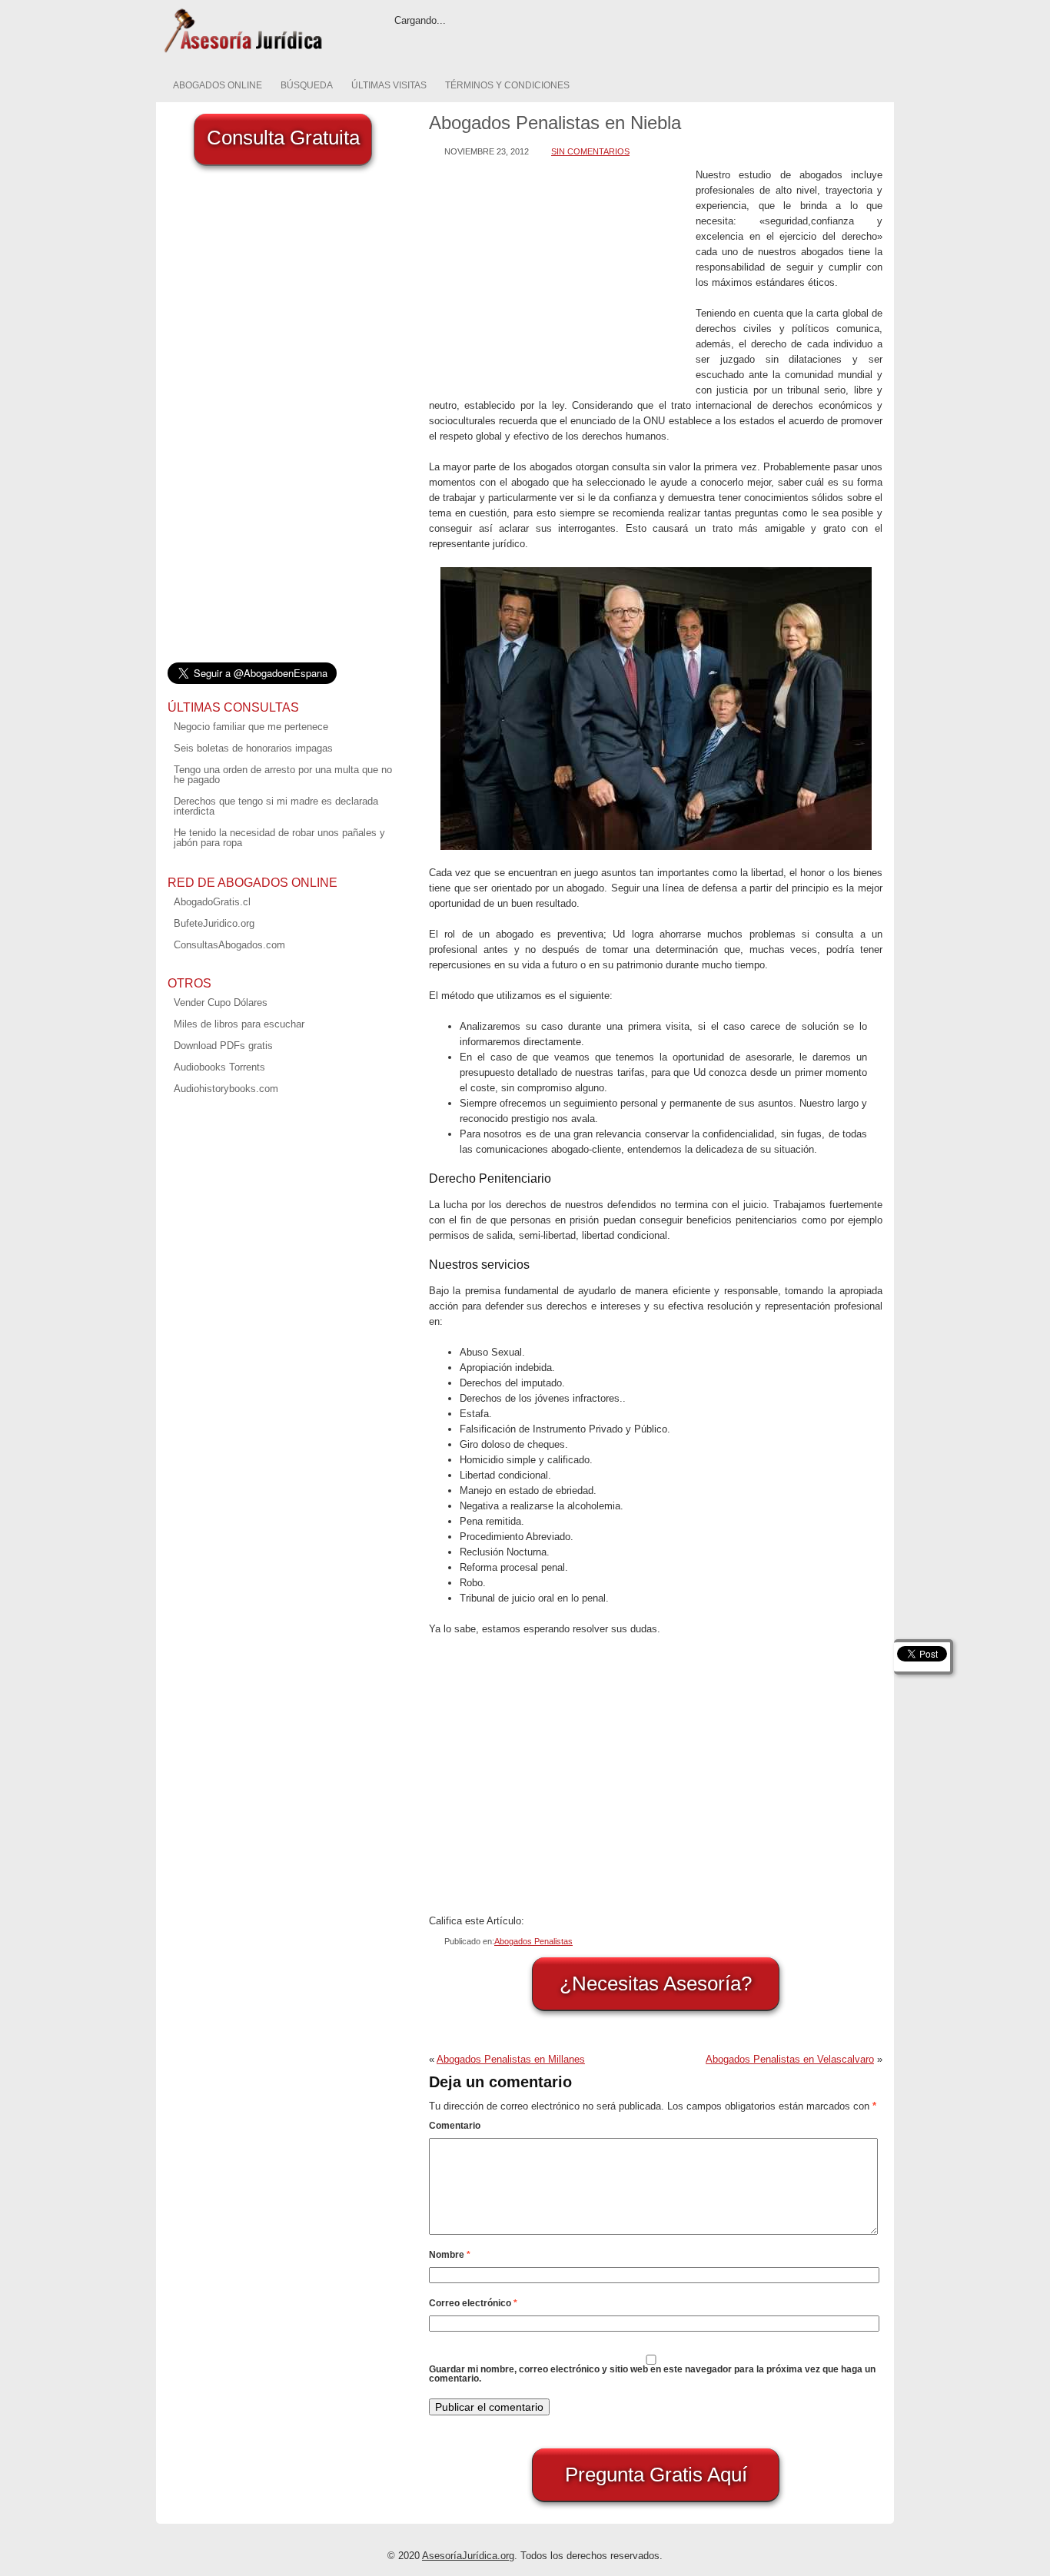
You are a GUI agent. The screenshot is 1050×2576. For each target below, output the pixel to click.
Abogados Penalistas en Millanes (511, 2059)
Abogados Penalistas (533, 1941)
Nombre (450, 2255)
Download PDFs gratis (223, 1046)
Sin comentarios (590, 151)
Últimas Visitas (389, 85)
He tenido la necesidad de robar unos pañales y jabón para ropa (279, 838)
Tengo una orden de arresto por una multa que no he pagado (283, 775)
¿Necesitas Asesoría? (656, 1983)
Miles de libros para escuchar (239, 1024)
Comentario (455, 2126)
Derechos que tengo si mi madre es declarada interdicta (276, 806)
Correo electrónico (473, 2303)
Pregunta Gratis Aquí (656, 2475)
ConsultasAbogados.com (229, 945)
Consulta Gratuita (283, 138)
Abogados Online (218, 85)
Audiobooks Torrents (219, 1067)
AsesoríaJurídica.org (468, 2556)
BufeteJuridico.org (214, 923)
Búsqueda (307, 85)
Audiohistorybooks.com (226, 1089)
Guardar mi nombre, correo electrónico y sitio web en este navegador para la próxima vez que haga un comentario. (652, 2374)
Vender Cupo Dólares (221, 1003)
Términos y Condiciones (507, 85)
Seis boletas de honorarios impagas (253, 748)
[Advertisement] (559, 275)
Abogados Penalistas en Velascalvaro (790, 2059)
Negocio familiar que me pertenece (251, 727)
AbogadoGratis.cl (212, 902)
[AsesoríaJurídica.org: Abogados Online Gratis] (243, 51)
